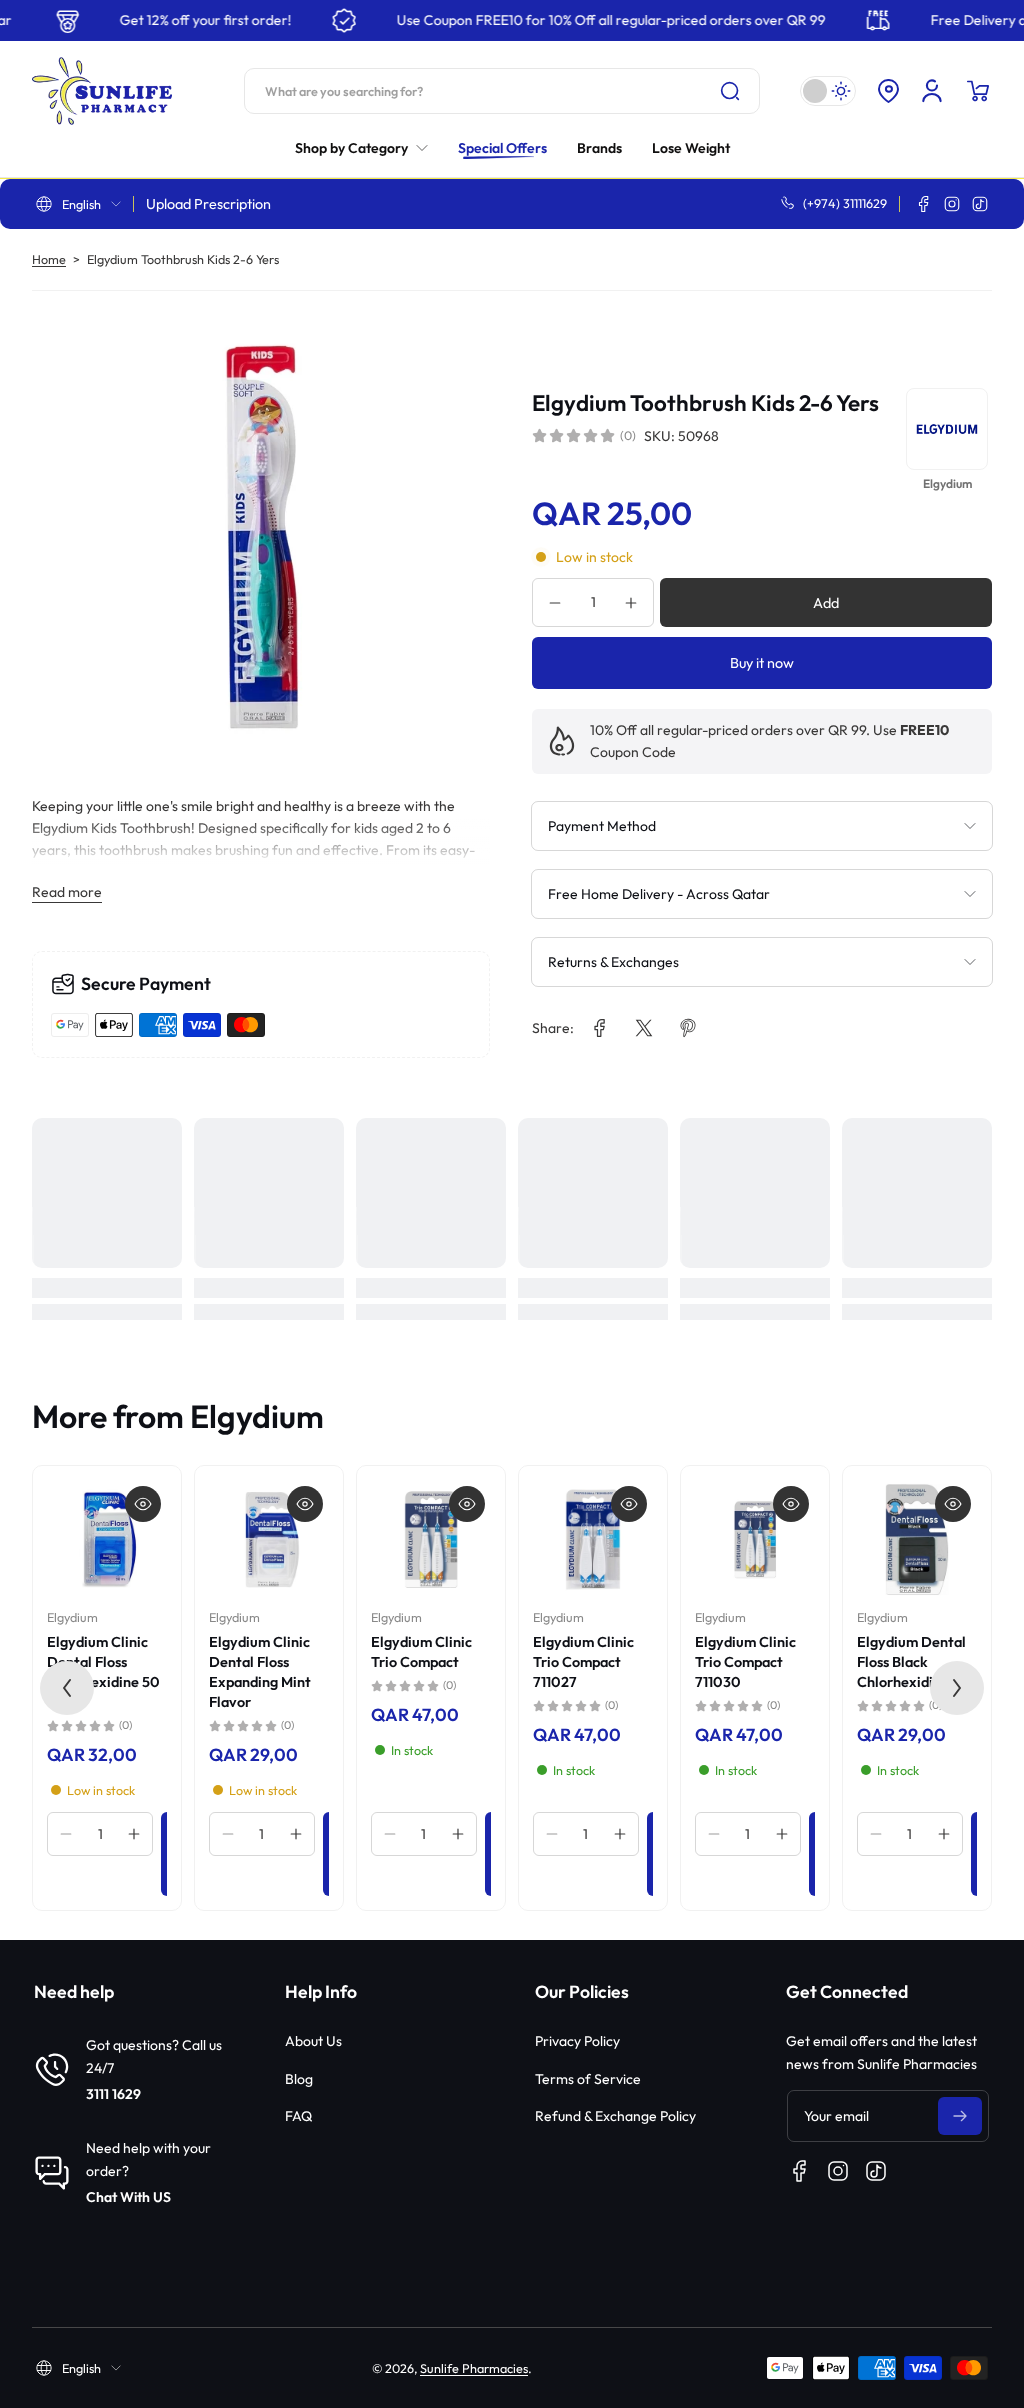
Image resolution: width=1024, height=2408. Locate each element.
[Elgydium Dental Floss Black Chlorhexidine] (917, 1540)
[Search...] (730, 91)
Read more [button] (67, 892)
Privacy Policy (577, 2041)
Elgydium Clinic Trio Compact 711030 (745, 1662)
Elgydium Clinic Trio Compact (421, 1652)
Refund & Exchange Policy (615, 2116)
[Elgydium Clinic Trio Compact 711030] (755, 1540)
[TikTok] (980, 204)
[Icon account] (932, 91)
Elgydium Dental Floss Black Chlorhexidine (911, 1662)
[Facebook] (924, 204)
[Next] (957, 1688)
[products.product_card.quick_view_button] (143, 1504)
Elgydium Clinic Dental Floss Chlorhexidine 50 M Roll (103, 1672)
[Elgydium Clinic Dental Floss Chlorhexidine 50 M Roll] (107, 1540)
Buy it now (762, 663)
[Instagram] (952, 204)
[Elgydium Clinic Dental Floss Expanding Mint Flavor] (269, 1540)
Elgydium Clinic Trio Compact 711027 (583, 1662)
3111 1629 (113, 2094)
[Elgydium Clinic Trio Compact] (431, 1540)
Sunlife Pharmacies (474, 2368)
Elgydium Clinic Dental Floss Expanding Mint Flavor (260, 1672)
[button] (888, 91)
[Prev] (67, 1688)
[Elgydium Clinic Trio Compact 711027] (593, 1540)
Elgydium (72, 1617)
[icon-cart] (978, 91)
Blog (299, 2079)
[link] (369, 148)
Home (49, 259)
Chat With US (128, 2197)
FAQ (298, 2116)
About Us (313, 2041)
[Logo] (102, 91)
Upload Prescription (208, 204)
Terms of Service (588, 2079)
